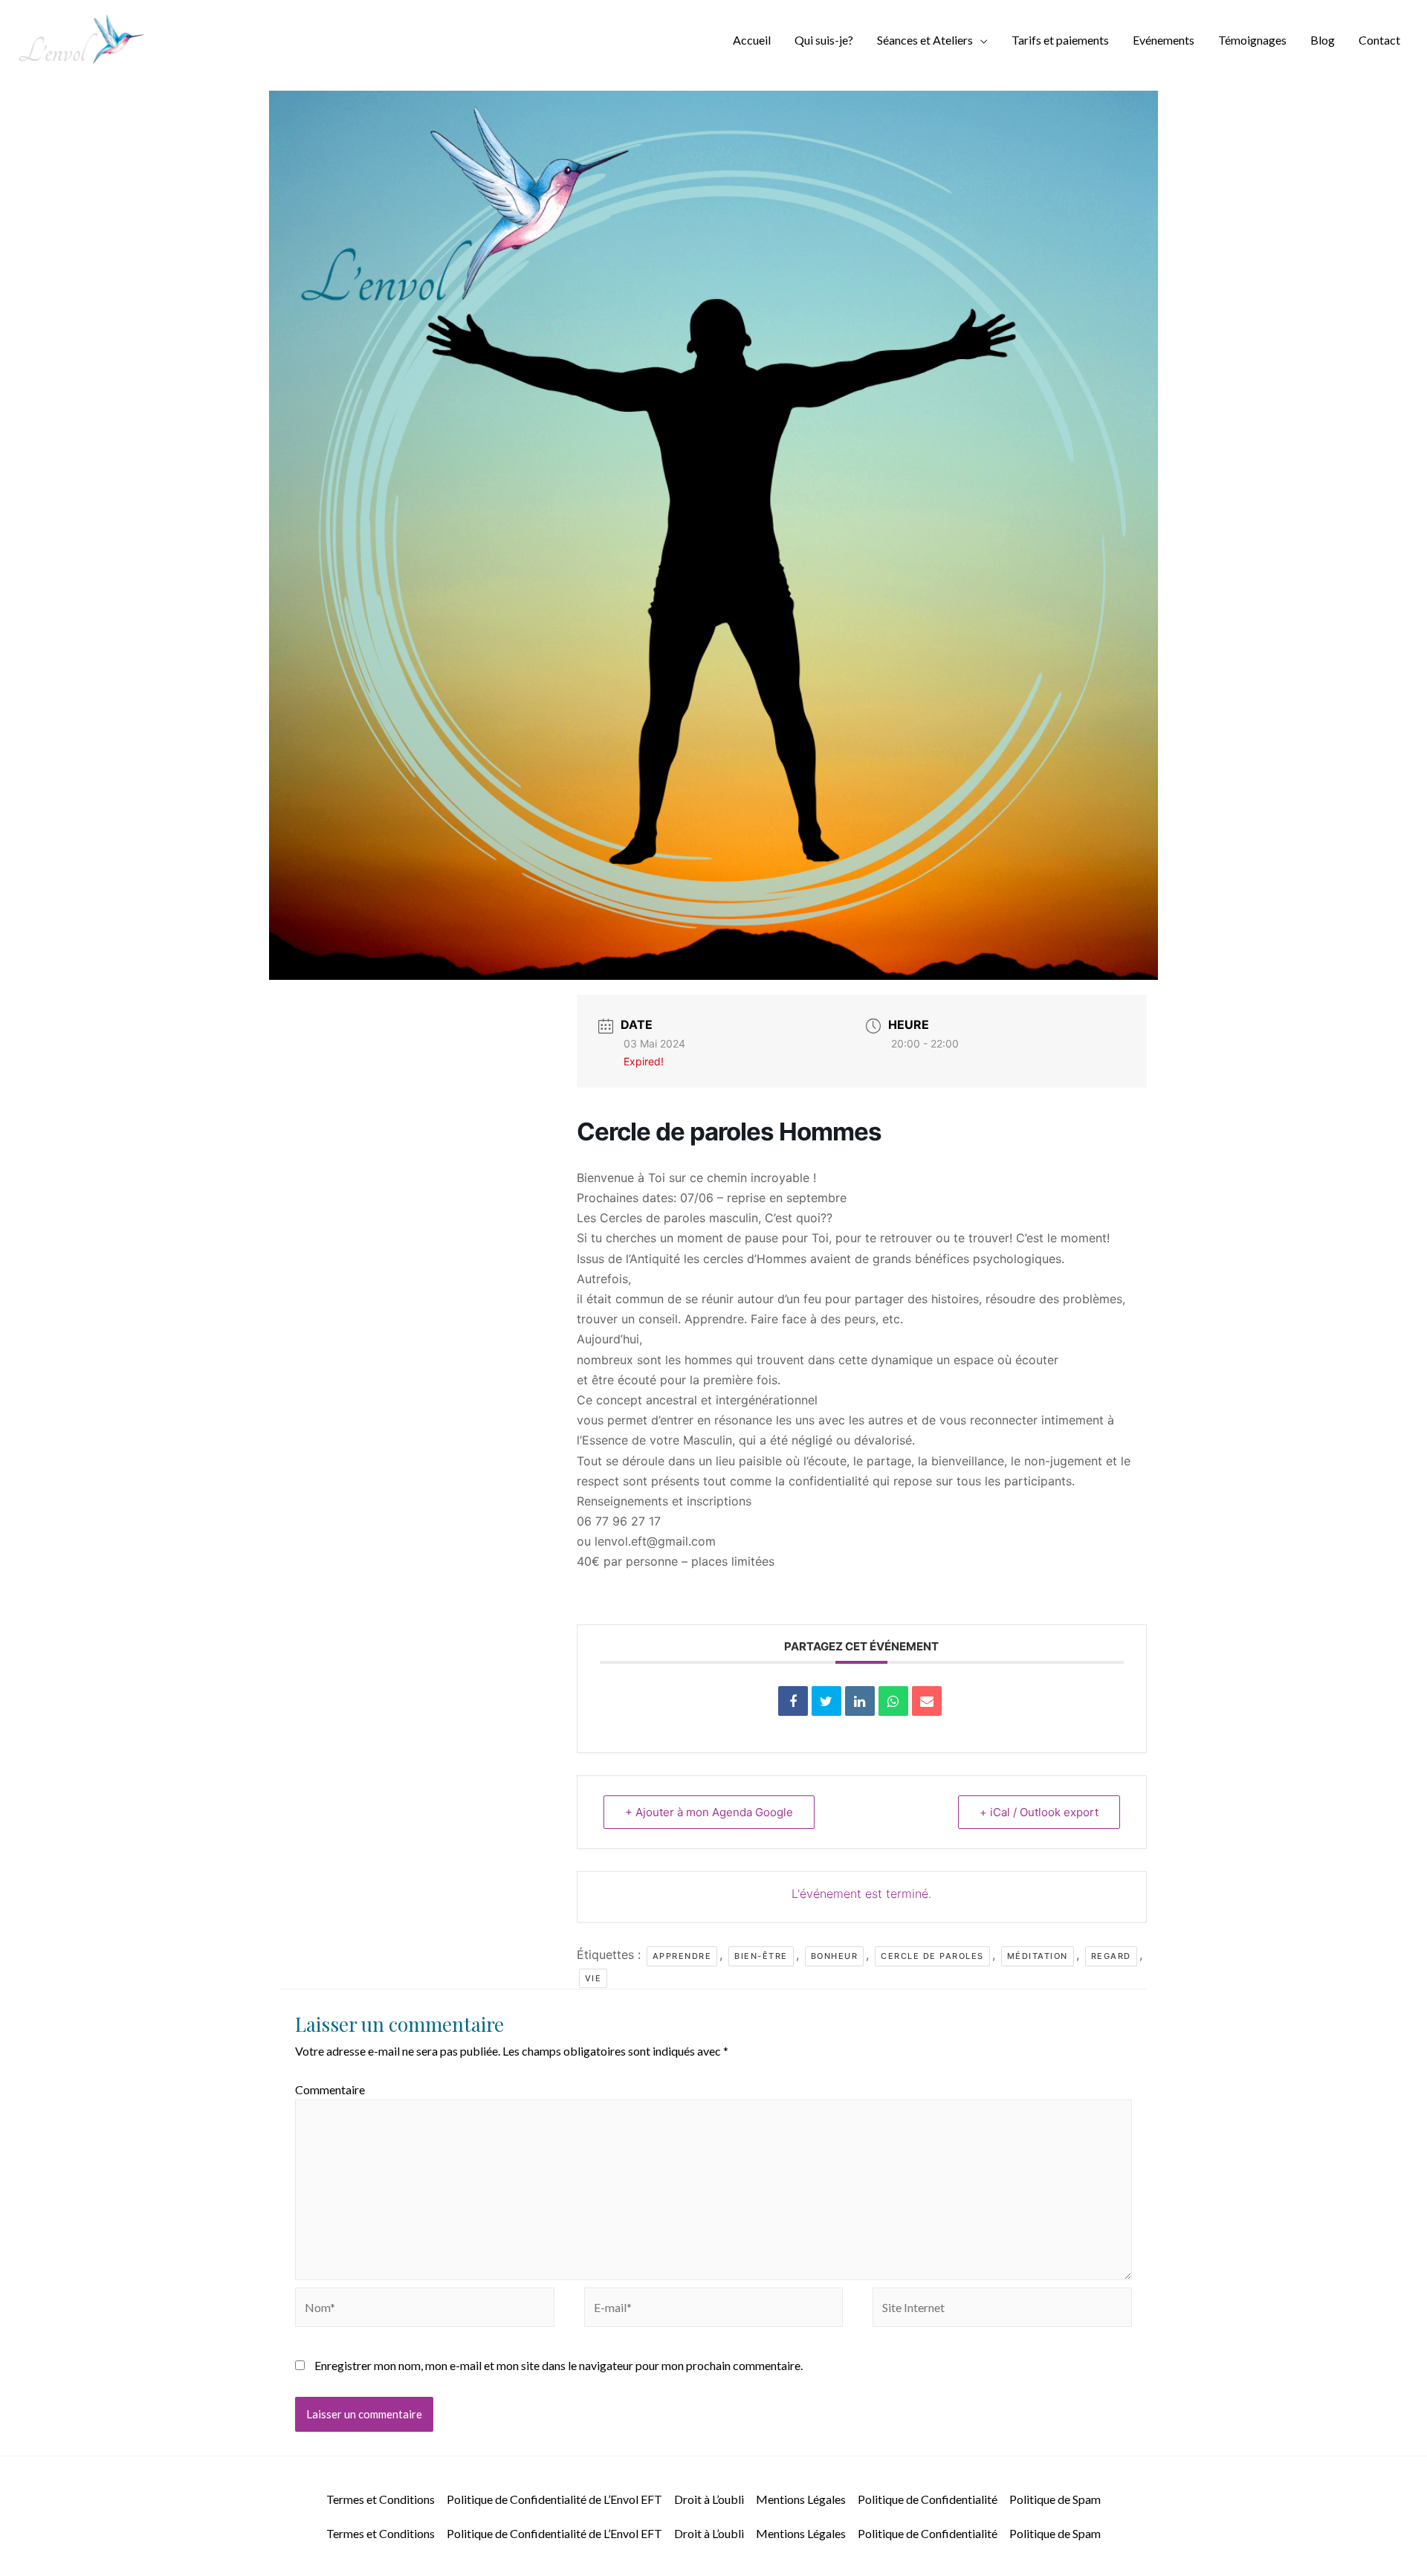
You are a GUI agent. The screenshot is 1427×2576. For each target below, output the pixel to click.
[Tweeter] (826, 1701)
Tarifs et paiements (1060, 40)
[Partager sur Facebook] (793, 1701)
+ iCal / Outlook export (1039, 1812)
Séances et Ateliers (925, 40)
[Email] (927, 1701)
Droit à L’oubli (709, 2499)
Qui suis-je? (824, 40)
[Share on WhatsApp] (893, 1701)
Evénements (1164, 40)
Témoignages (1252, 40)
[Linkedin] (860, 1701)
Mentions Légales (801, 2499)
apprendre (682, 1956)
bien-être (761, 1956)
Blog (1323, 40)
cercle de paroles (932, 1956)
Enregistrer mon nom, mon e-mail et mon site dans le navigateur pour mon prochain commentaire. (559, 2365)
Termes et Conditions (381, 2499)
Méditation (1038, 1956)
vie (593, 1978)
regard (1111, 1956)
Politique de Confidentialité (928, 2499)
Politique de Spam (1055, 2499)
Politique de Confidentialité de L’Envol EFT (554, 2499)
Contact (1379, 40)
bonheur (835, 1956)
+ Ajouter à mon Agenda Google (709, 1812)
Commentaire (330, 2089)
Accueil (752, 40)
